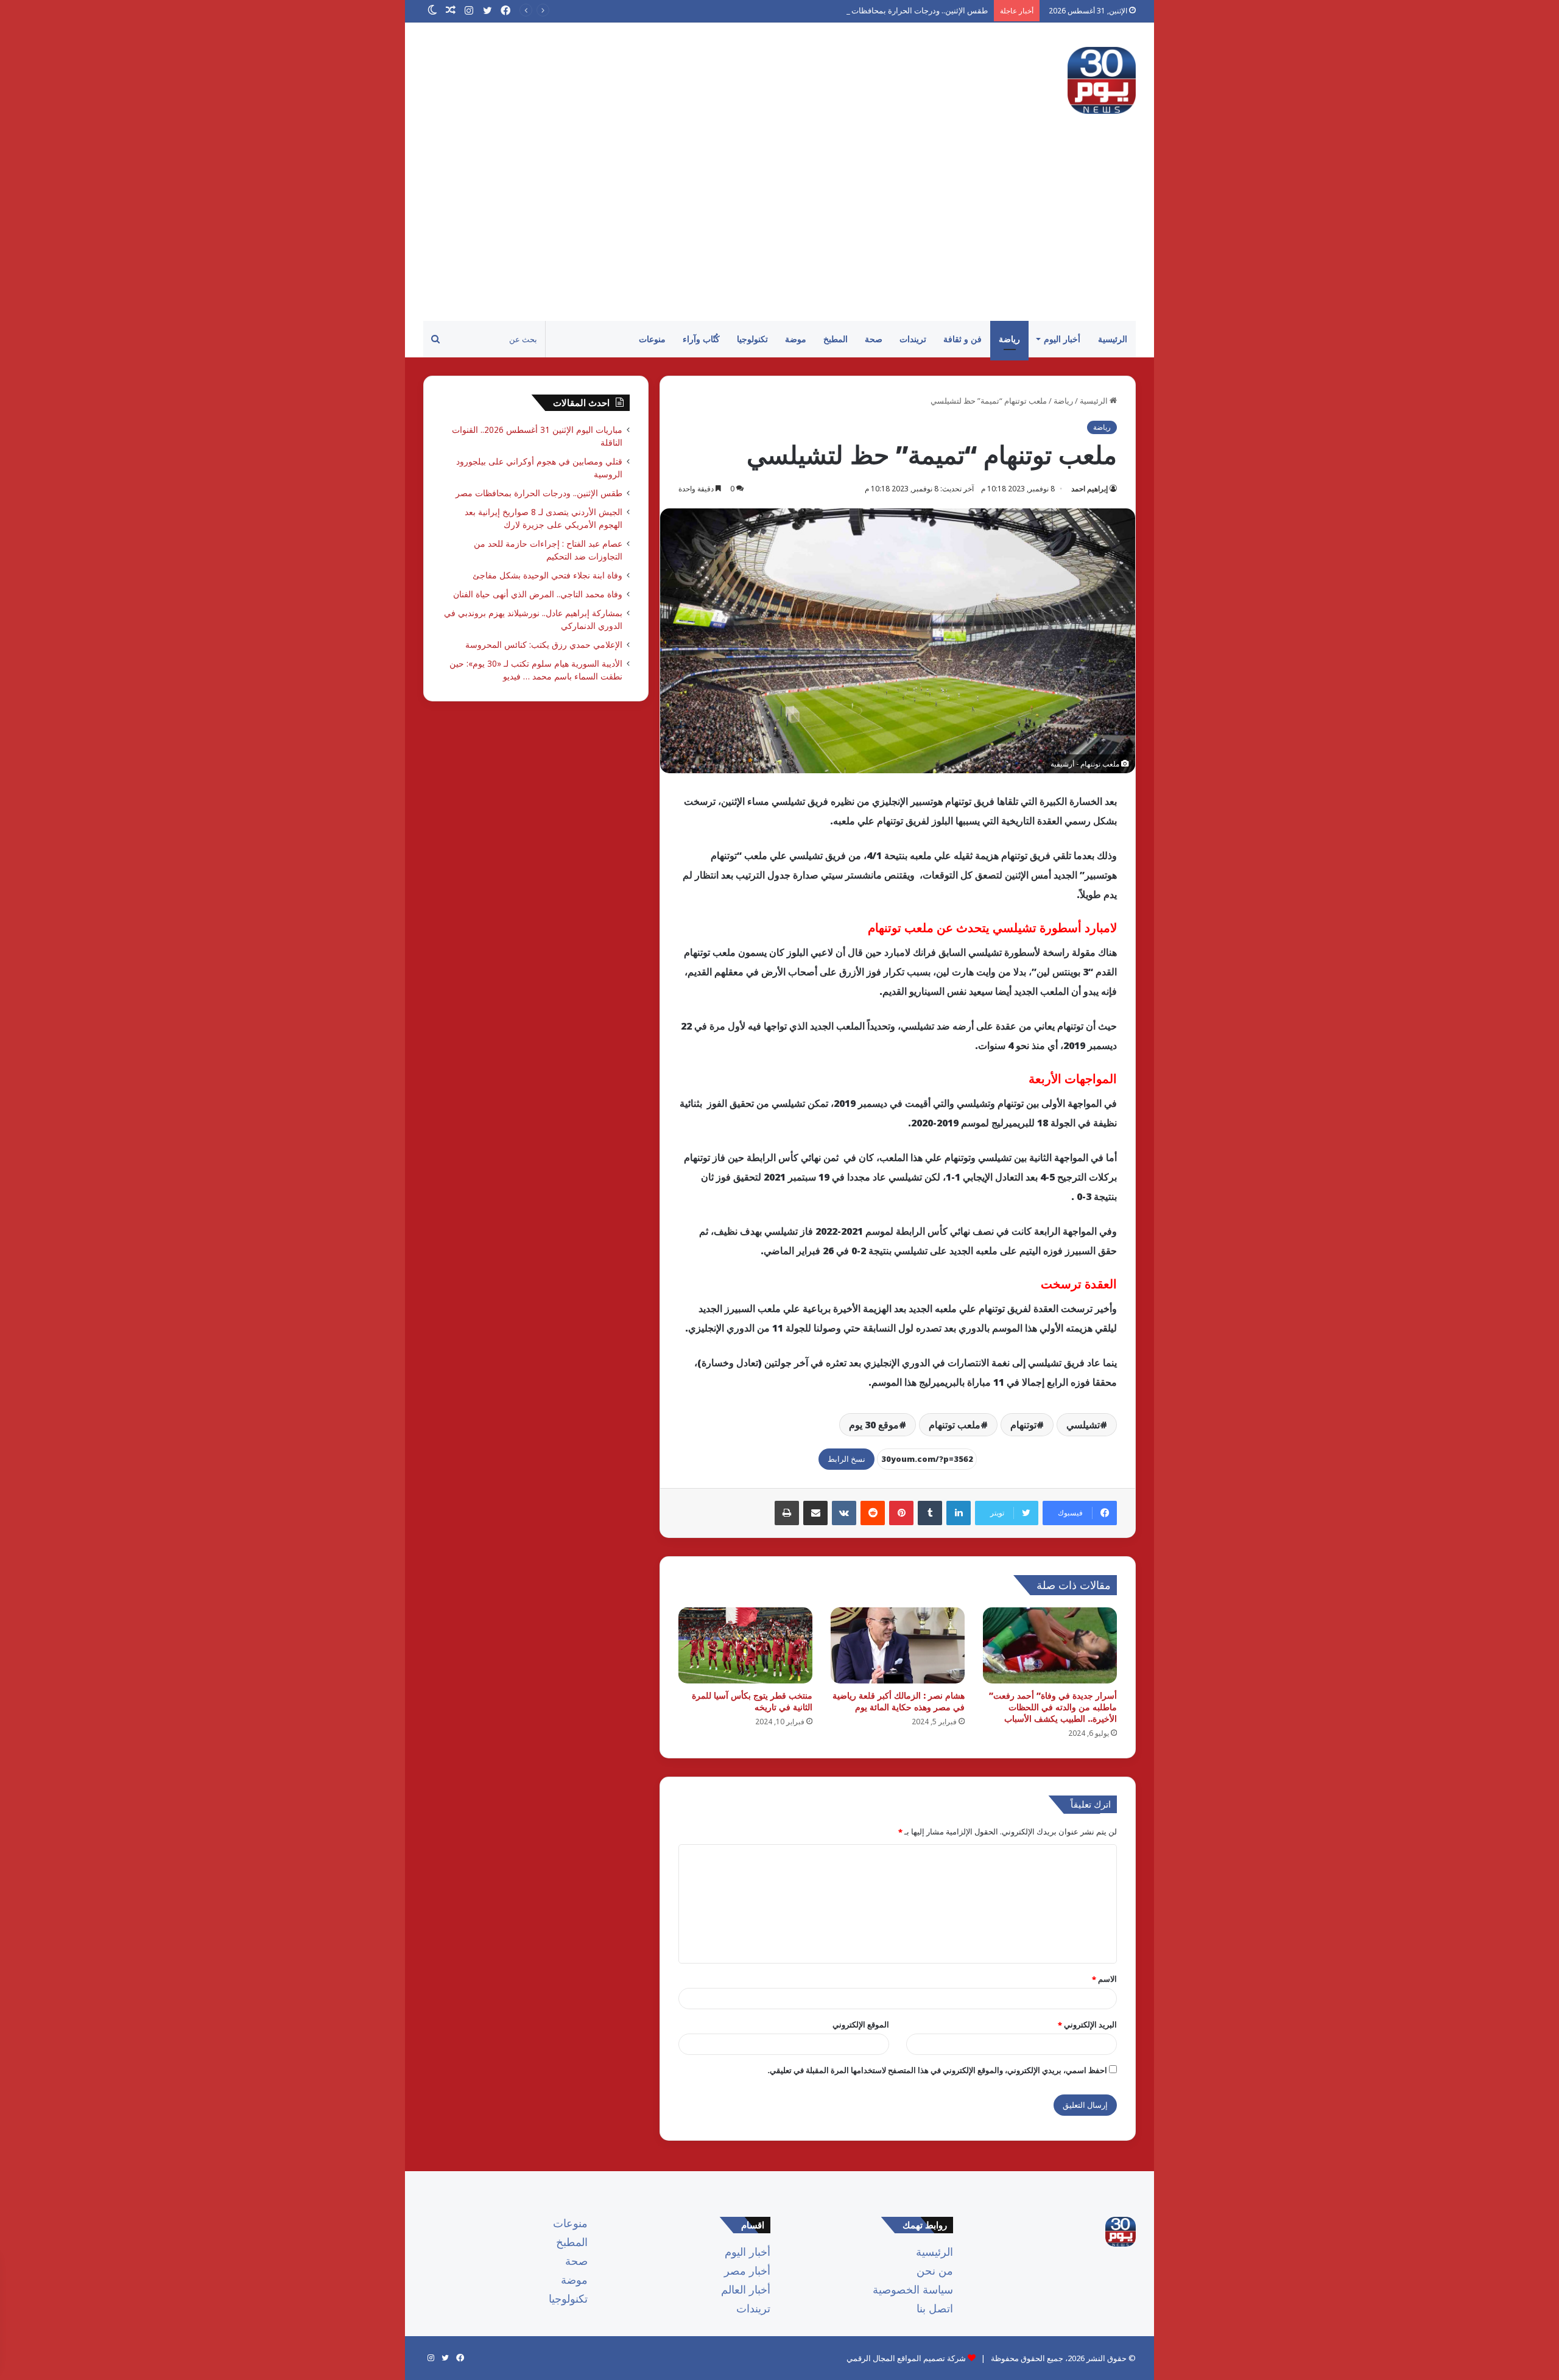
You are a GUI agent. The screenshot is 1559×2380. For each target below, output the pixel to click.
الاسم (1104, 1979)
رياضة (1009, 339)
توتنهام (1023, 1425)
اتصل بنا (935, 2308)
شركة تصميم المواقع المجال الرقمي (906, 2358)
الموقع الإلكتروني (861, 2024)
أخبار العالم (746, 2289)
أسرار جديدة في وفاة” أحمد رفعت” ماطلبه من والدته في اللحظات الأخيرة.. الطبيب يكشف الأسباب (1053, 1707)
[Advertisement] (779, 230)
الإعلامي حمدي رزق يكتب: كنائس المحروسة (544, 644)
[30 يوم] (1102, 80)
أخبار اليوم (1062, 339)
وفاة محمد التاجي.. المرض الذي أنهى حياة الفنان (535, 594)
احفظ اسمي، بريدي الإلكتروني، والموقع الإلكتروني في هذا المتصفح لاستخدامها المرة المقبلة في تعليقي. (937, 2070)
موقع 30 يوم (874, 1425)
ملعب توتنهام (955, 1425)
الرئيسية (1113, 339)
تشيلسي (1083, 1425)
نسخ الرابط (846, 1459)
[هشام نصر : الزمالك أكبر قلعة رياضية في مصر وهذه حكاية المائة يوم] (898, 1645)
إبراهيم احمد (1089, 489)
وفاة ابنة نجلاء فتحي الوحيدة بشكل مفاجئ (547, 575)
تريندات (913, 339)
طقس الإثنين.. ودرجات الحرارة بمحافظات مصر (911, 10)
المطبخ (836, 339)
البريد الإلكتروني (1087, 2024)
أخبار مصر (747, 2270)
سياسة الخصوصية (913, 2289)
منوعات (652, 339)
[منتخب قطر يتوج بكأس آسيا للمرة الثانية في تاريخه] (745, 1645)
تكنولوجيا (752, 339)
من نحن (935, 2270)
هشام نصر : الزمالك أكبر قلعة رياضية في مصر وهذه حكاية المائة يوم (899, 1701)
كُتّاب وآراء (701, 339)
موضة (796, 339)
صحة (874, 339)
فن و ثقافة (962, 339)
